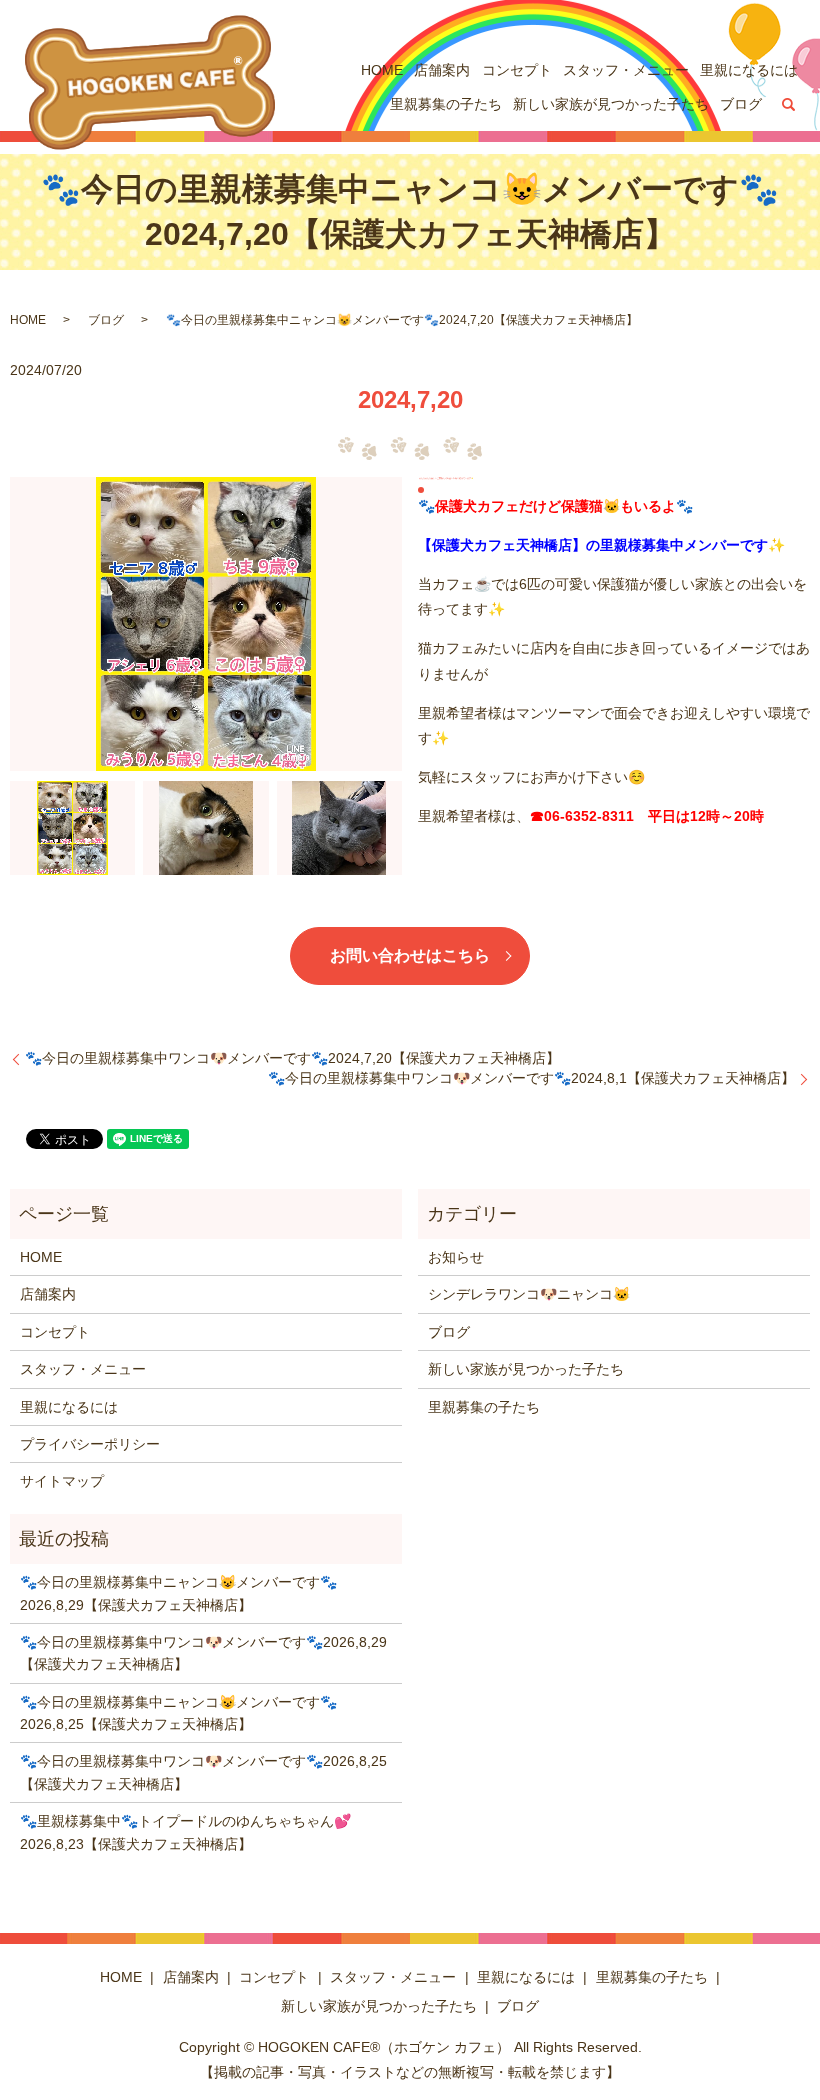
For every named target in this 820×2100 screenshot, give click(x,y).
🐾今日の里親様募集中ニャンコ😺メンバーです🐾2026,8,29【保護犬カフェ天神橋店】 (178, 1593)
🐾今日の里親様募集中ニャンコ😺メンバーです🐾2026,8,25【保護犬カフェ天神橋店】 (178, 1713)
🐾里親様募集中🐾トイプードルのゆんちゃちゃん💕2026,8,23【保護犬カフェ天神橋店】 (185, 1832)
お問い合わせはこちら (410, 955)
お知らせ (456, 1257)
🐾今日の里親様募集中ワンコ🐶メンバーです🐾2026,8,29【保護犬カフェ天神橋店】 (203, 1653)
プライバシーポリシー (90, 1444)
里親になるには (749, 70)
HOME (382, 70)
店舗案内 (442, 70)
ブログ (741, 104)
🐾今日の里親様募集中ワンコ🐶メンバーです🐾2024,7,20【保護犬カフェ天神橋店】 (292, 1058)
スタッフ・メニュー (626, 70)
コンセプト (517, 70)
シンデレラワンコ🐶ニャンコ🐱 (529, 1294)
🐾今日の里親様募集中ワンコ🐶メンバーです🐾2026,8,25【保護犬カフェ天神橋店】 (203, 1772)
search (789, 105)
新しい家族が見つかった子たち (611, 104)
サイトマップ (62, 1481)
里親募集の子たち (446, 104)
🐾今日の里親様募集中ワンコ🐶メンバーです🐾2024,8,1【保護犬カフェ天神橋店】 (531, 1078)
